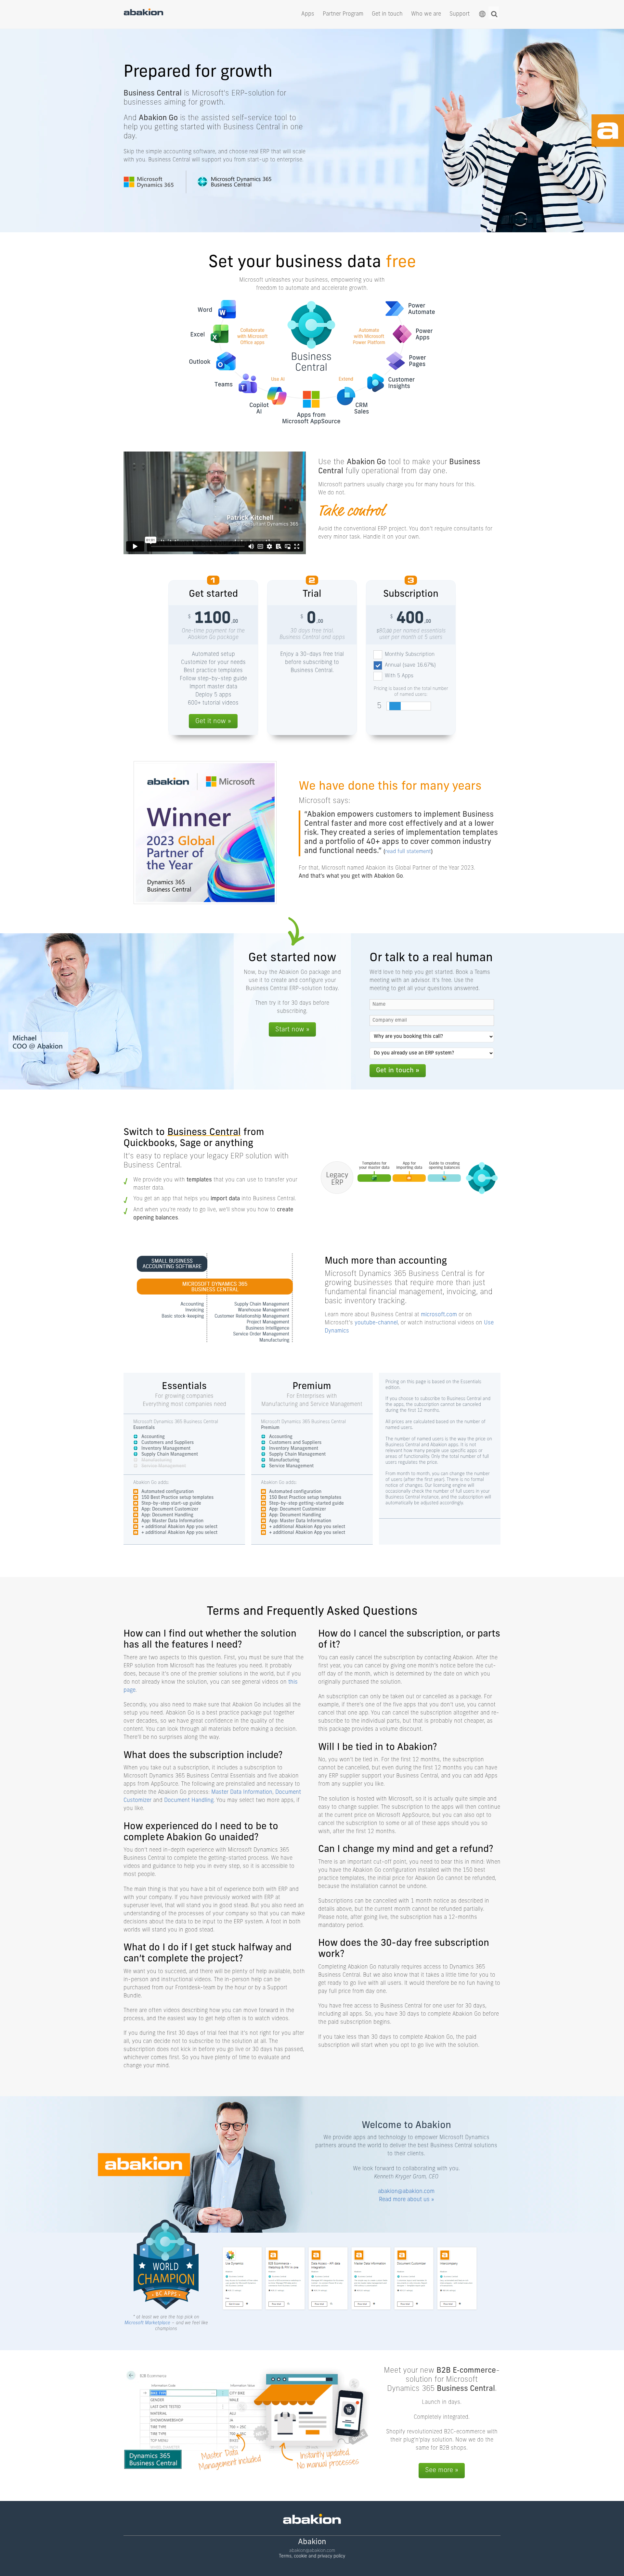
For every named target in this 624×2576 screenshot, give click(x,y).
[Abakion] (143, 14)
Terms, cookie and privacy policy (312, 2556)
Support (460, 14)
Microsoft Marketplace (147, 2323)
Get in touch (387, 14)
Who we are (426, 14)
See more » (442, 2470)
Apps (308, 14)
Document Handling (189, 1800)
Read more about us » (406, 2200)
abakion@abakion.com (406, 2192)
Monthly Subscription (410, 655)
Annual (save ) (410, 665)
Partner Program (343, 14)
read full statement (408, 852)
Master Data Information (242, 1792)
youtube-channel (376, 1323)
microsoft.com (439, 1315)
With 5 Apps (399, 676)
